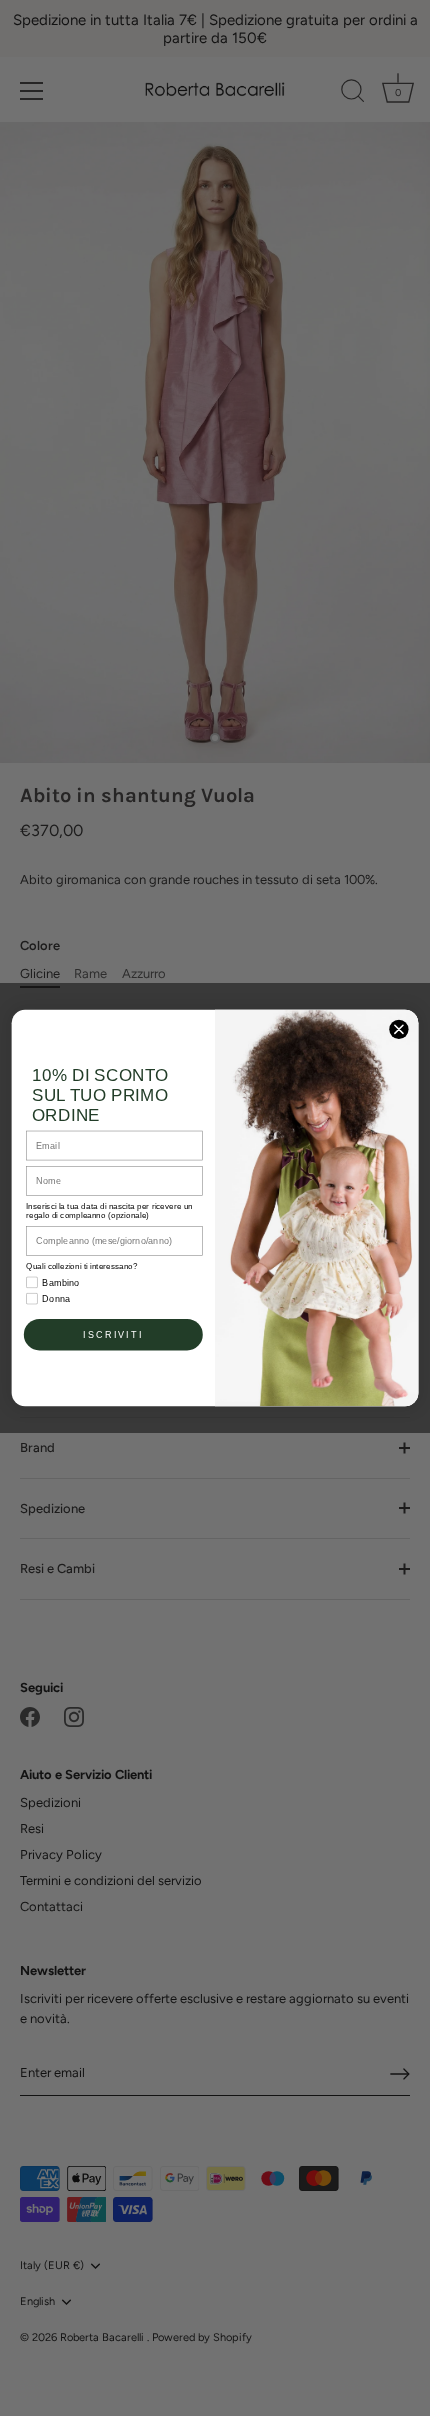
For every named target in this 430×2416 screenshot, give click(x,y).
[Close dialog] (399, 1029)
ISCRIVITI (113, 1335)
